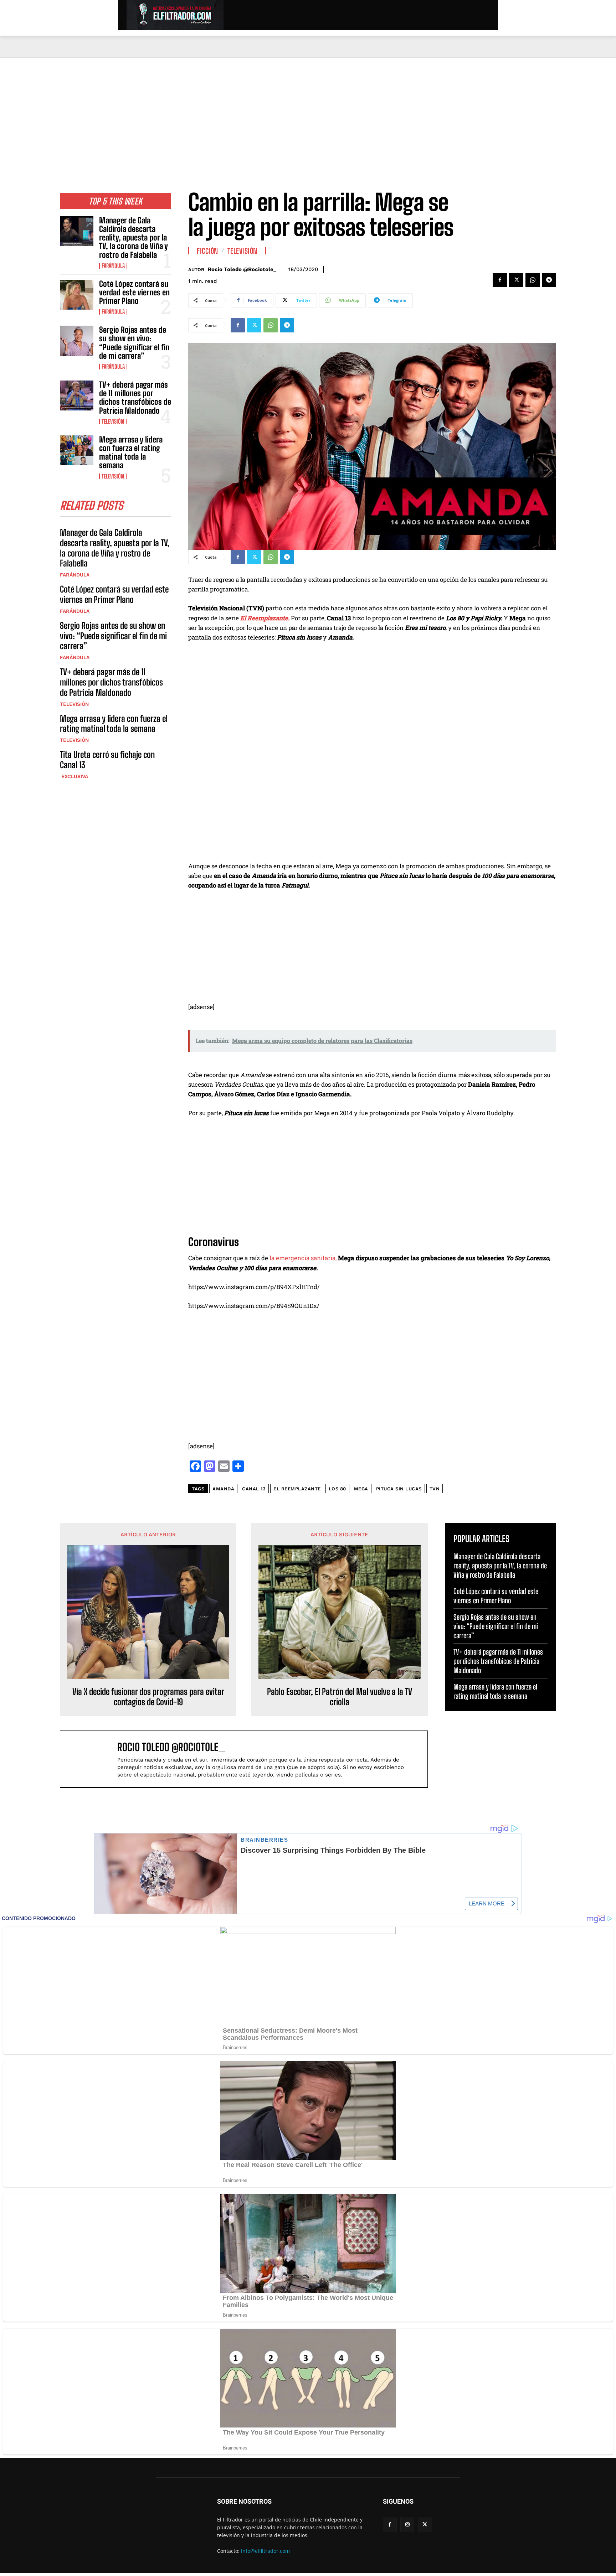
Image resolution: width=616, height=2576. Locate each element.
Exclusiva (74, 776)
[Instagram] (407, 2525)
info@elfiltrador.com (265, 2551)
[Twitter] (516, 280)
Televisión (113, 421)
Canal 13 (254, 1489)
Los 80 (337, 1489)
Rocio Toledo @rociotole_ (242, 269)
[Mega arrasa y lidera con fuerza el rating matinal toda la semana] (77, 450)
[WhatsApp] (533, 280)
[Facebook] (500, 280)
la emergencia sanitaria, (304, 1258)
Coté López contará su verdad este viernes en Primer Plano (134, 292)
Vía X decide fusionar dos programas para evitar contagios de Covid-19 (148, 1697)
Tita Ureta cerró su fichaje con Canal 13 (107, 760)
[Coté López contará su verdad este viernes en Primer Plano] (77, 295)
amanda (223, 1489)
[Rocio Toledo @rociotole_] (92, 1759)
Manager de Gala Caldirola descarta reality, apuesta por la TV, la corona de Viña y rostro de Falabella (134, 238)
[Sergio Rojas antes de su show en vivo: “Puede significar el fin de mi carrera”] (77, 341)
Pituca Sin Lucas (399, 1489)
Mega (361, 1489)
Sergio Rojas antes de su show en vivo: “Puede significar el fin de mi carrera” (134, 343)
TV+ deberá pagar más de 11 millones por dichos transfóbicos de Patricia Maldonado (135, 398)
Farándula (113, 266)
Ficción (207, 251)
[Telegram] (549, 280)
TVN (435, 1489)
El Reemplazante (297, 1489)
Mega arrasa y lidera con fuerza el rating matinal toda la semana (131, 452)
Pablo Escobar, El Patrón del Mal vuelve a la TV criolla (340, 1697)
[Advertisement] (308, 111)
